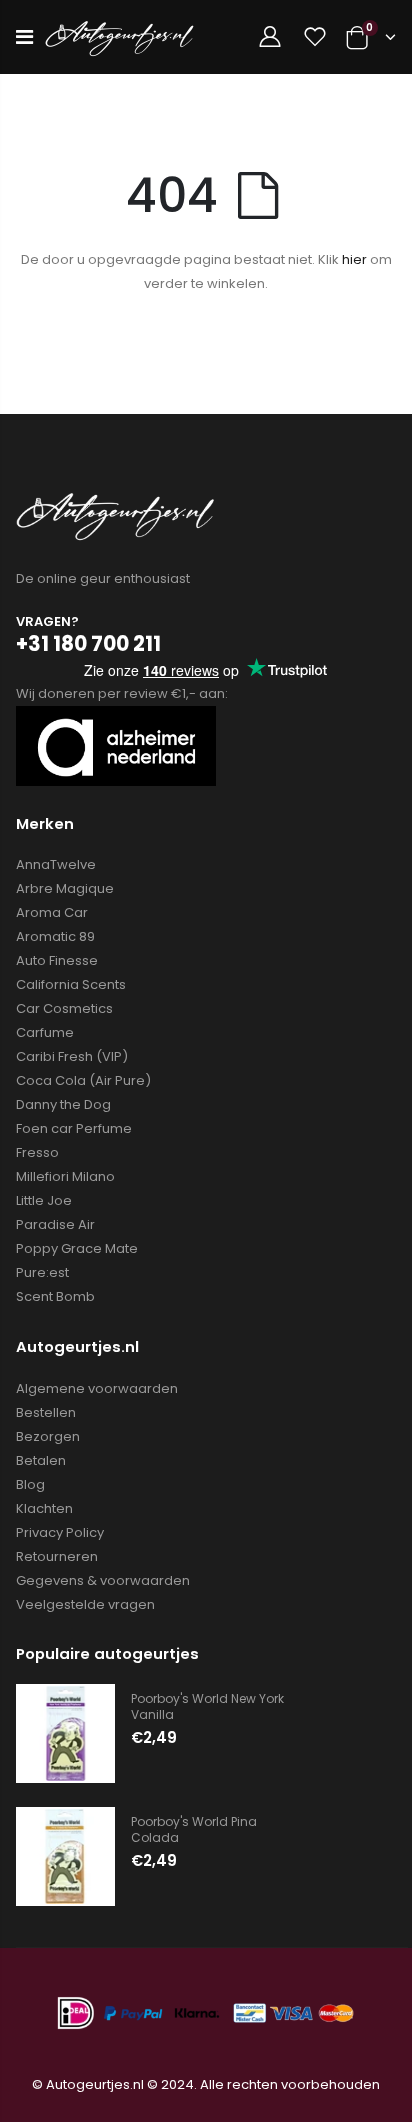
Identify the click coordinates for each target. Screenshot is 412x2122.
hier (354, 259)
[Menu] (24, 37)
